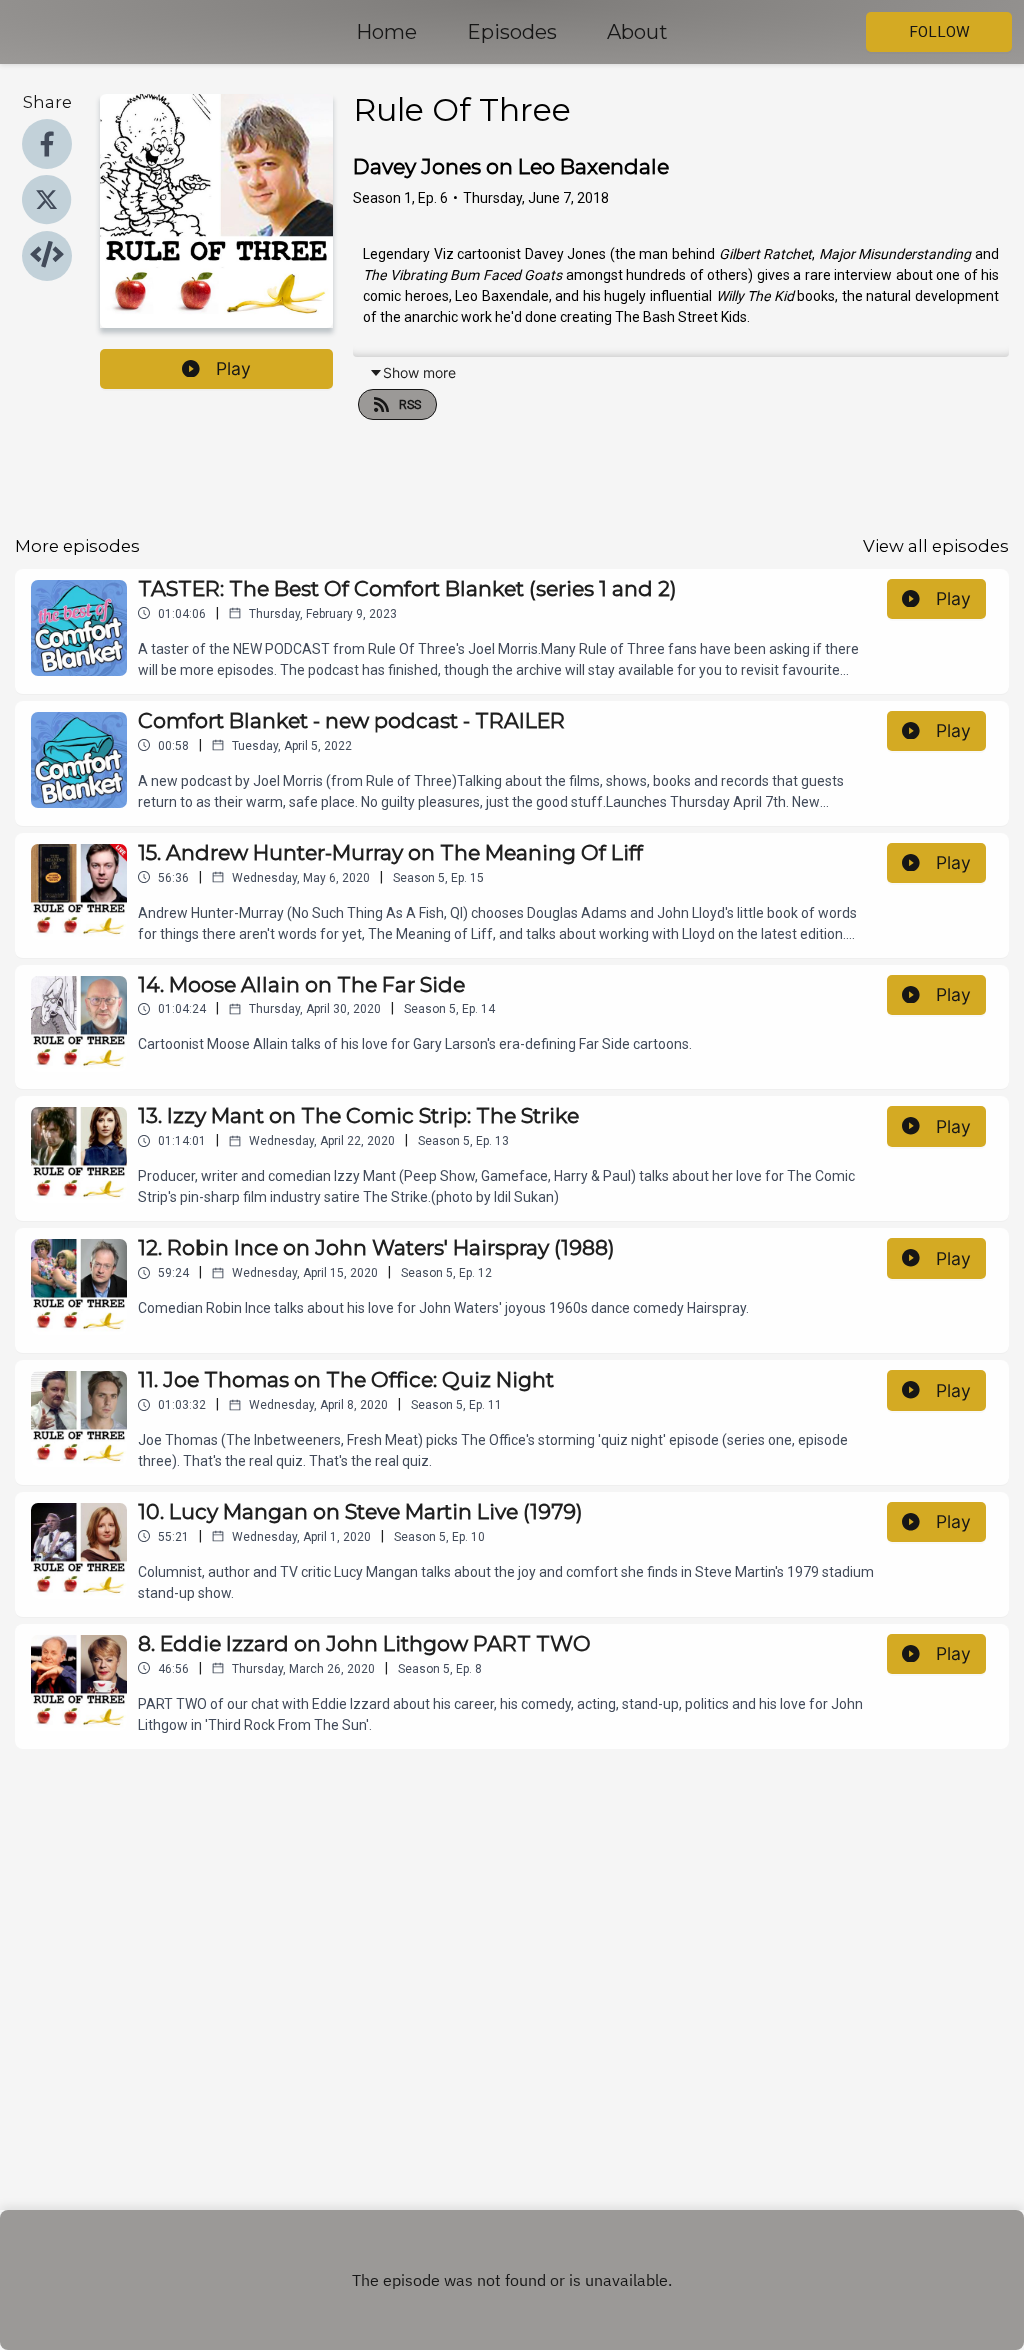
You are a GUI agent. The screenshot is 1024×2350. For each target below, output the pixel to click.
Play (233, 368)
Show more (419, 372)
